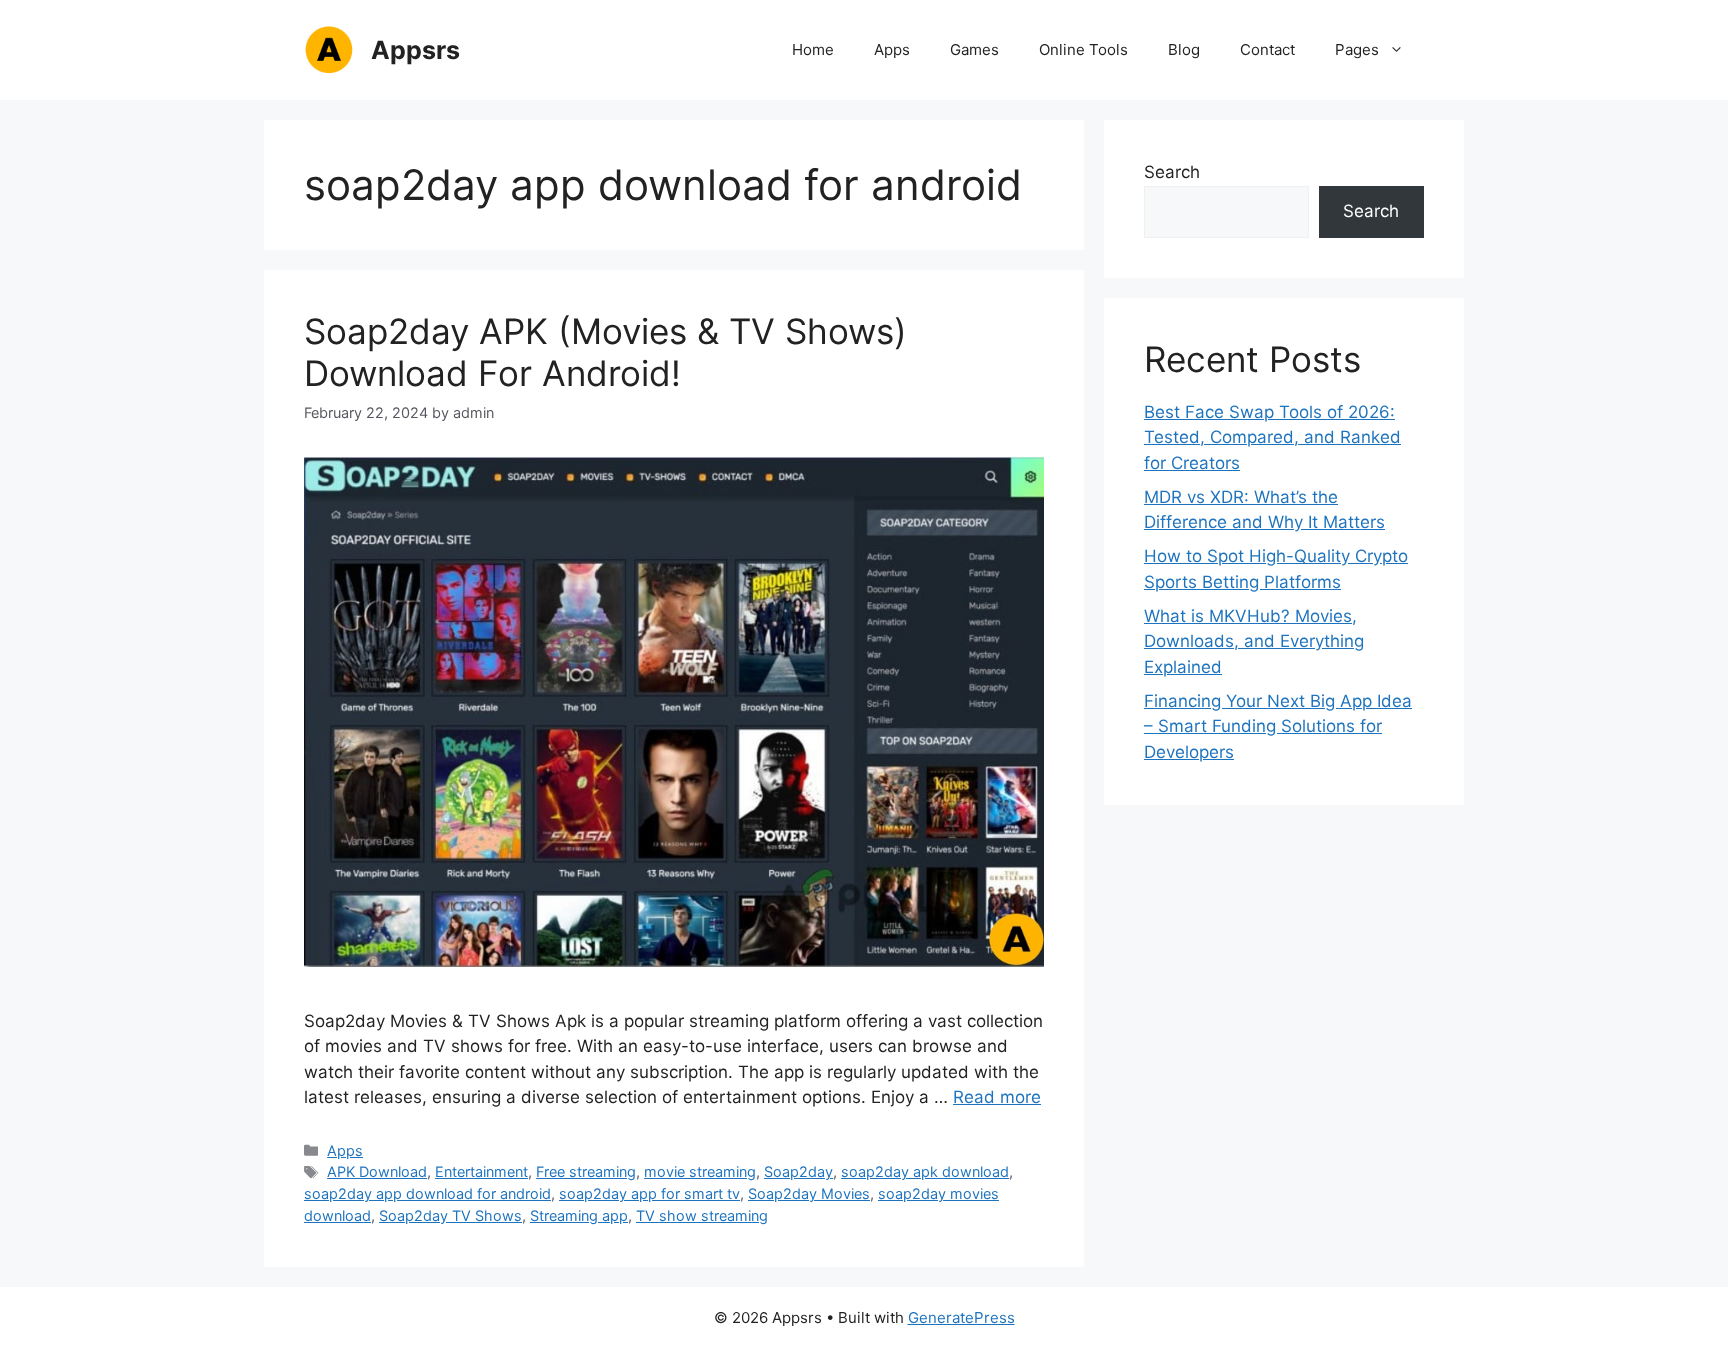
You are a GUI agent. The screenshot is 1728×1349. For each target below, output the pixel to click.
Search (1172, 172)
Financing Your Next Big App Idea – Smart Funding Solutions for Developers (1278, 726)
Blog (1184, 49)
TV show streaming (702, 1215)
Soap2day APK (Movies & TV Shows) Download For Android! (605, 352)
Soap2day (798, 1171)
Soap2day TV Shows (450, 1215)
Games (974, 49)
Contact (1267, 49)
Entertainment (481, 1171)
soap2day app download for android (427, 1193)
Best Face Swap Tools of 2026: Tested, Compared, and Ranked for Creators (1272, 437)
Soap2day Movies (809, 1193)
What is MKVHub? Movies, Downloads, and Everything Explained (1254, 641)
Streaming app (579, 1215)
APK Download (377, 1171)
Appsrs (415, 50)
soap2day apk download (925, 1171)
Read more (997, 1097)
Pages (1357, 49)
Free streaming (586, 1171)
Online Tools (1083, 49)
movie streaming (700, 1171)
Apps (892, 49)
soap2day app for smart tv (649, 1193)
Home (813, 49)
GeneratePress (961, 1317)
